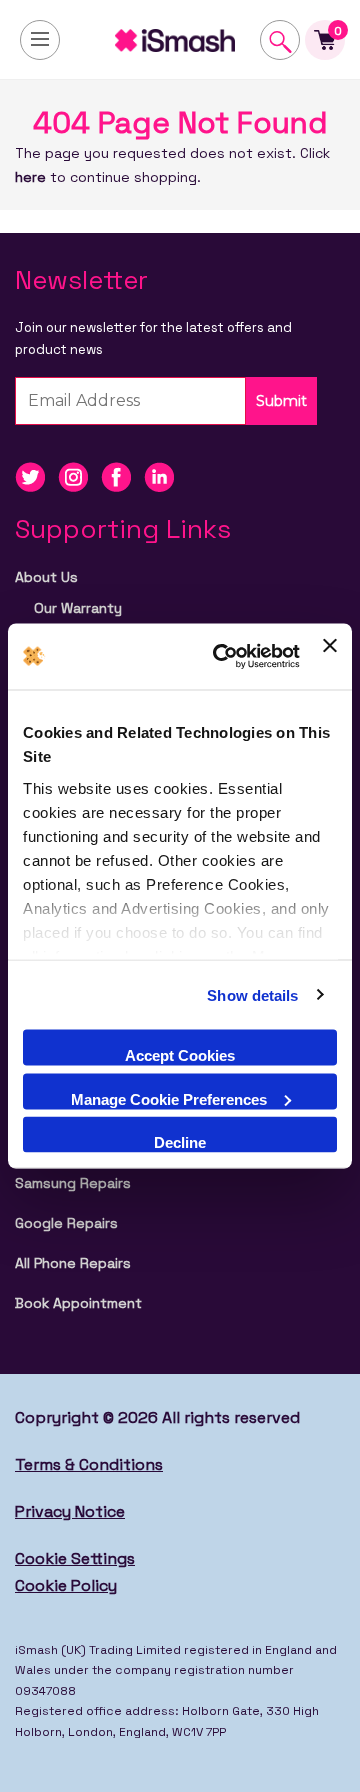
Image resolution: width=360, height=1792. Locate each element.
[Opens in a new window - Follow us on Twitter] (36, 475)
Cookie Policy (66, 1585)
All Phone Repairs (73, 1263)
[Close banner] (330, 657)
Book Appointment (78, 1303)
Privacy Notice (70, 1511)
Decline (180, 1142)
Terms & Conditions (89, 1464)
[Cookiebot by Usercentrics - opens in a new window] (222, 657)
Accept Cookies (180, 1055)
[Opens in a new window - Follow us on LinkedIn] (164, 475)
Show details (252, 994)
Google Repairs (66, 1223)
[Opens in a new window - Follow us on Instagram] (79, 475)
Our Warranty (78, 608)
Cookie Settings (75, 1558)
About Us (46, 577)
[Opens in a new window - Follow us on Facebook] (122, 475)
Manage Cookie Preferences (169, 1098)
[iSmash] (180, 40)
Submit (281, 401)
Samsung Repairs (73, 1183)
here (30, 177)
